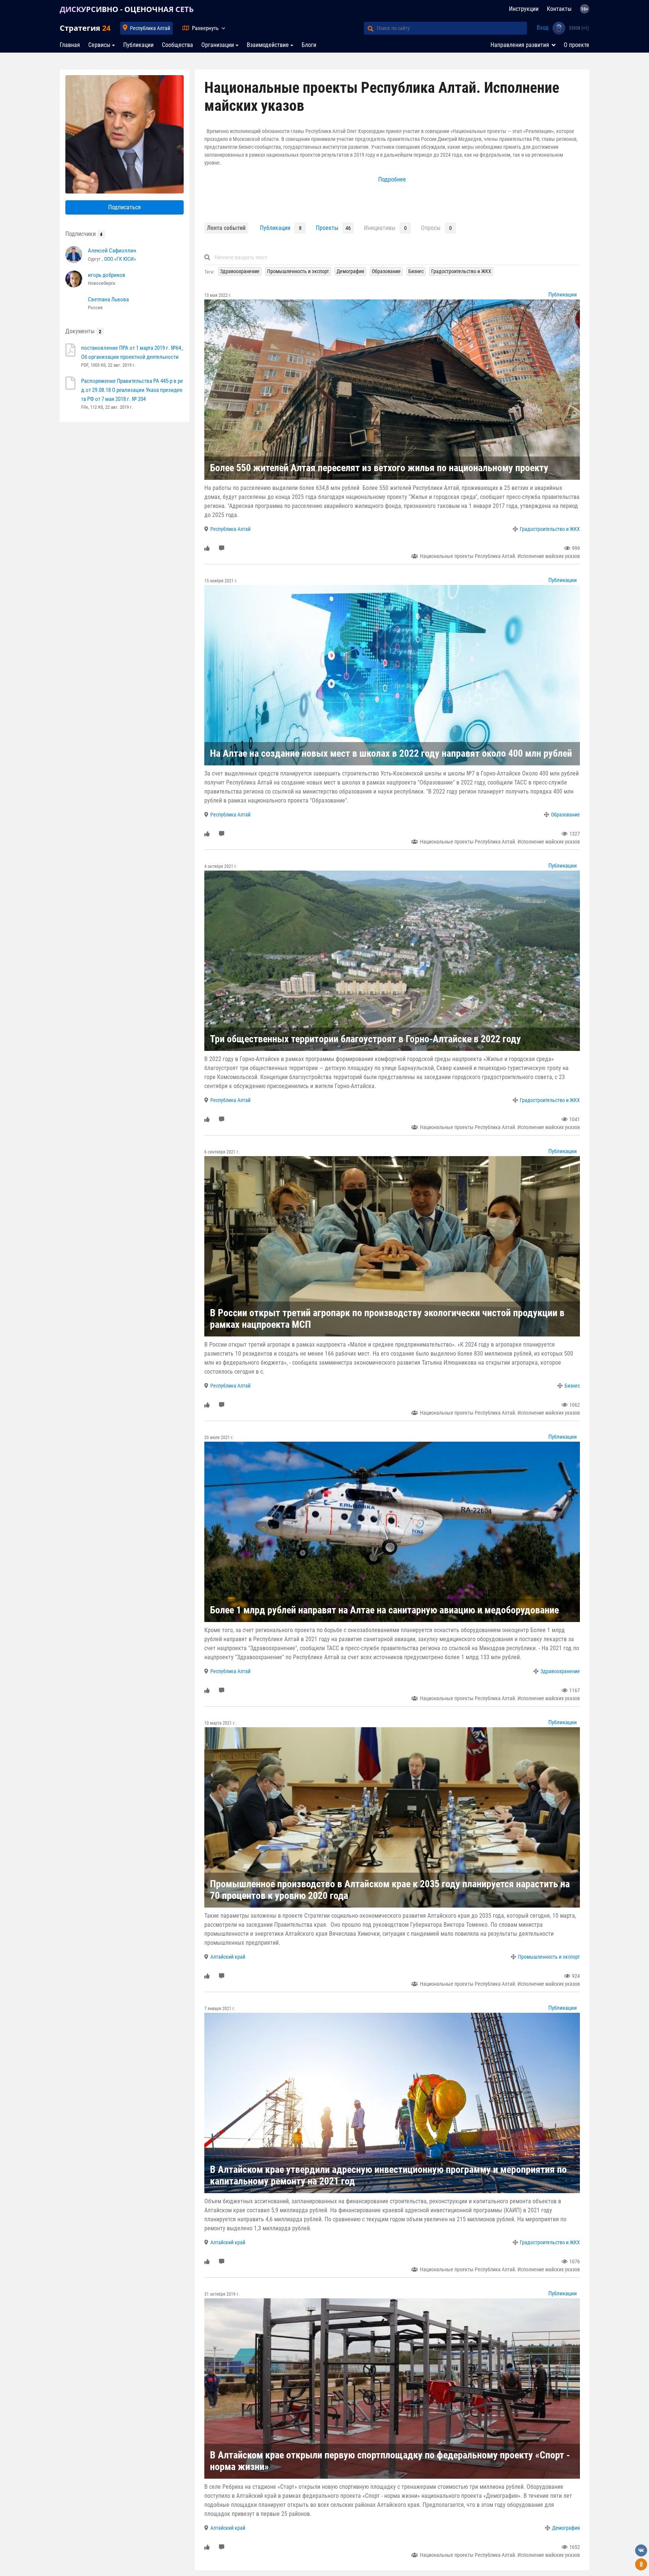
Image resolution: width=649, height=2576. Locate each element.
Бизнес (572, 1386)
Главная (70, 45)
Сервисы (99, 45)
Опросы (431, 228)
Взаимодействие (268, 45)
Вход (543, 28)
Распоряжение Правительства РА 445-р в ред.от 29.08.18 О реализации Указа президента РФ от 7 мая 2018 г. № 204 (132, 390)
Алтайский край (228, 1957)
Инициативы (380, 228)
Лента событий (226, 228)
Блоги (309, 45)
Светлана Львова (108, 299)
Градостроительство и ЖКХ (550, 529)
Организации (218, 45)
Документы (83, 331)
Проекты (327, 228)
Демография (566, 2528)
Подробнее (392, 179)
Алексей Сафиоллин (112, 251)
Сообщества (177, 45)
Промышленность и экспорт (549, 1957)
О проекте (577, 45)
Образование (565, 815)
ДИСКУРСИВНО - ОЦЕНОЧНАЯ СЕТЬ (127, 9)
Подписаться (125, 207)
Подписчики (84, 234)
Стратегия (85, 28)
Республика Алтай (150, 28)
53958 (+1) (579, 28)
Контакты (559, 9)
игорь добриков (107, 275)
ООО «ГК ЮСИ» (120, 259)
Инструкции (524, 9)
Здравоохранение (560, 1671)
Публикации (138, 45)
